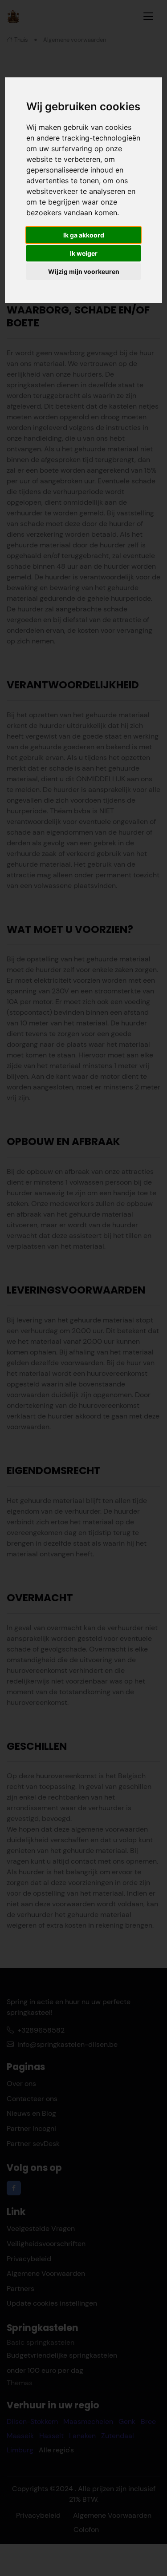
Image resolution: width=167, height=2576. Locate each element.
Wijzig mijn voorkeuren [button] (84, 271)
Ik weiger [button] (84, 253)
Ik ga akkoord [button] (84, 235)
